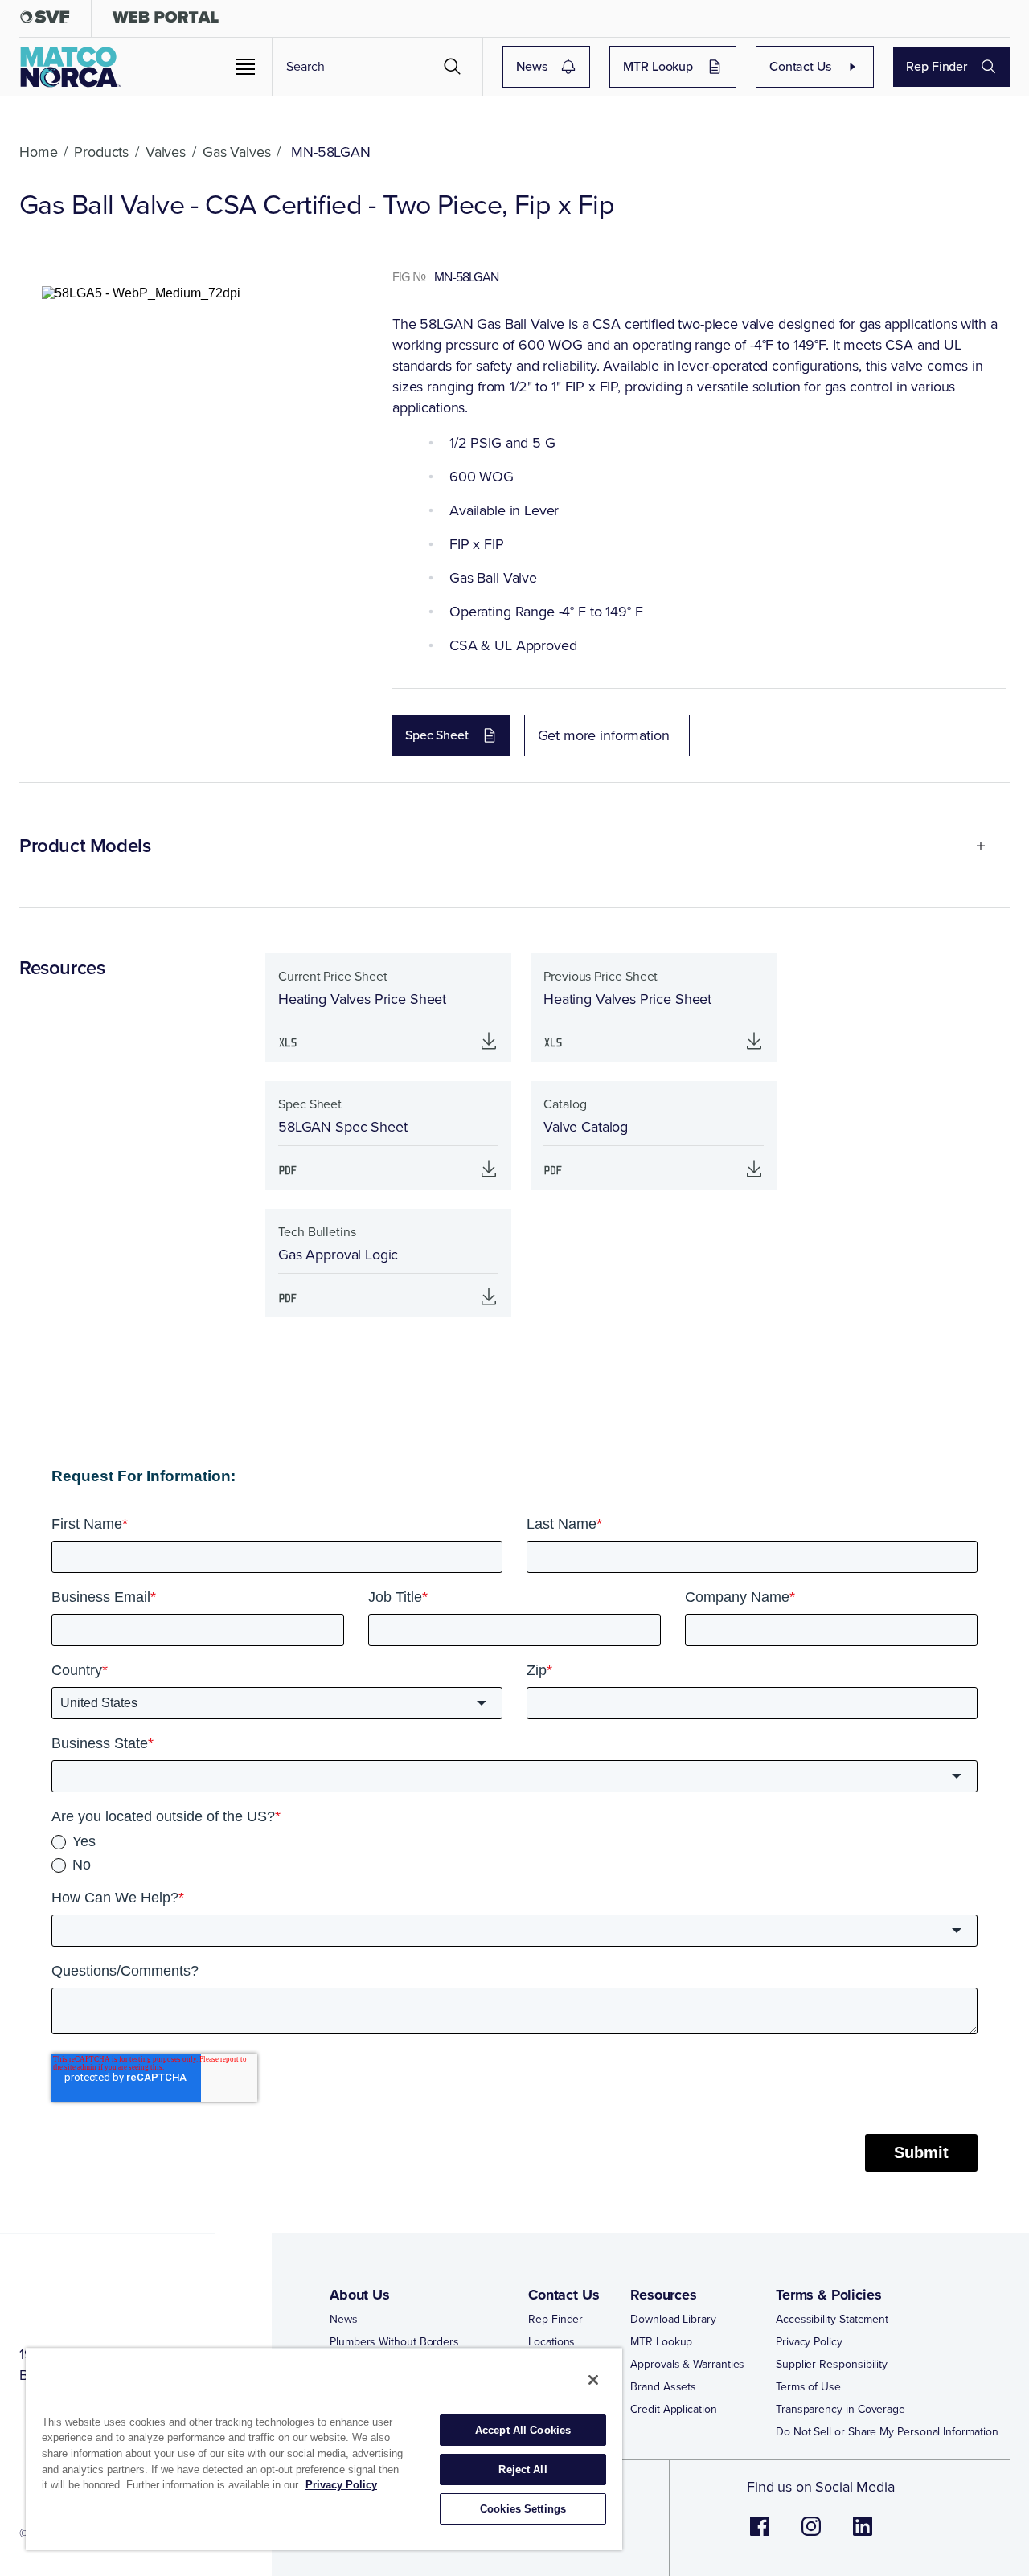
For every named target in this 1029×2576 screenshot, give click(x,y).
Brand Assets (663, 2387)
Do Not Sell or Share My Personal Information (887, 2432)
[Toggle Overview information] (974, 846)
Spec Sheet (437, 735)
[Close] (593, 2380)
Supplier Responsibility (832, 2365)
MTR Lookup (658, 66)
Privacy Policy (809, 2342)
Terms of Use (808, 2387)
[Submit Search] (453, 67)
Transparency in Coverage (840, 2410)
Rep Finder (937, 66)
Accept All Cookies (523, 2430)
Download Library (673, 2320)
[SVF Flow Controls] (45, 20)
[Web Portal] (165, 20)
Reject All (523, 2470)
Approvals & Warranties (687, 2365)
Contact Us (800, 66)
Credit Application (674, 2410)
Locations (551, 2342)
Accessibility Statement (832, 2320)
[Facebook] (760, 2535)
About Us (360, 2295)
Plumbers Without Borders (394, 2342)
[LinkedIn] (863, 2535)
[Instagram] (811, 2535)
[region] (324, 2449)
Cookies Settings (523, 2509)
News (531, 66)
